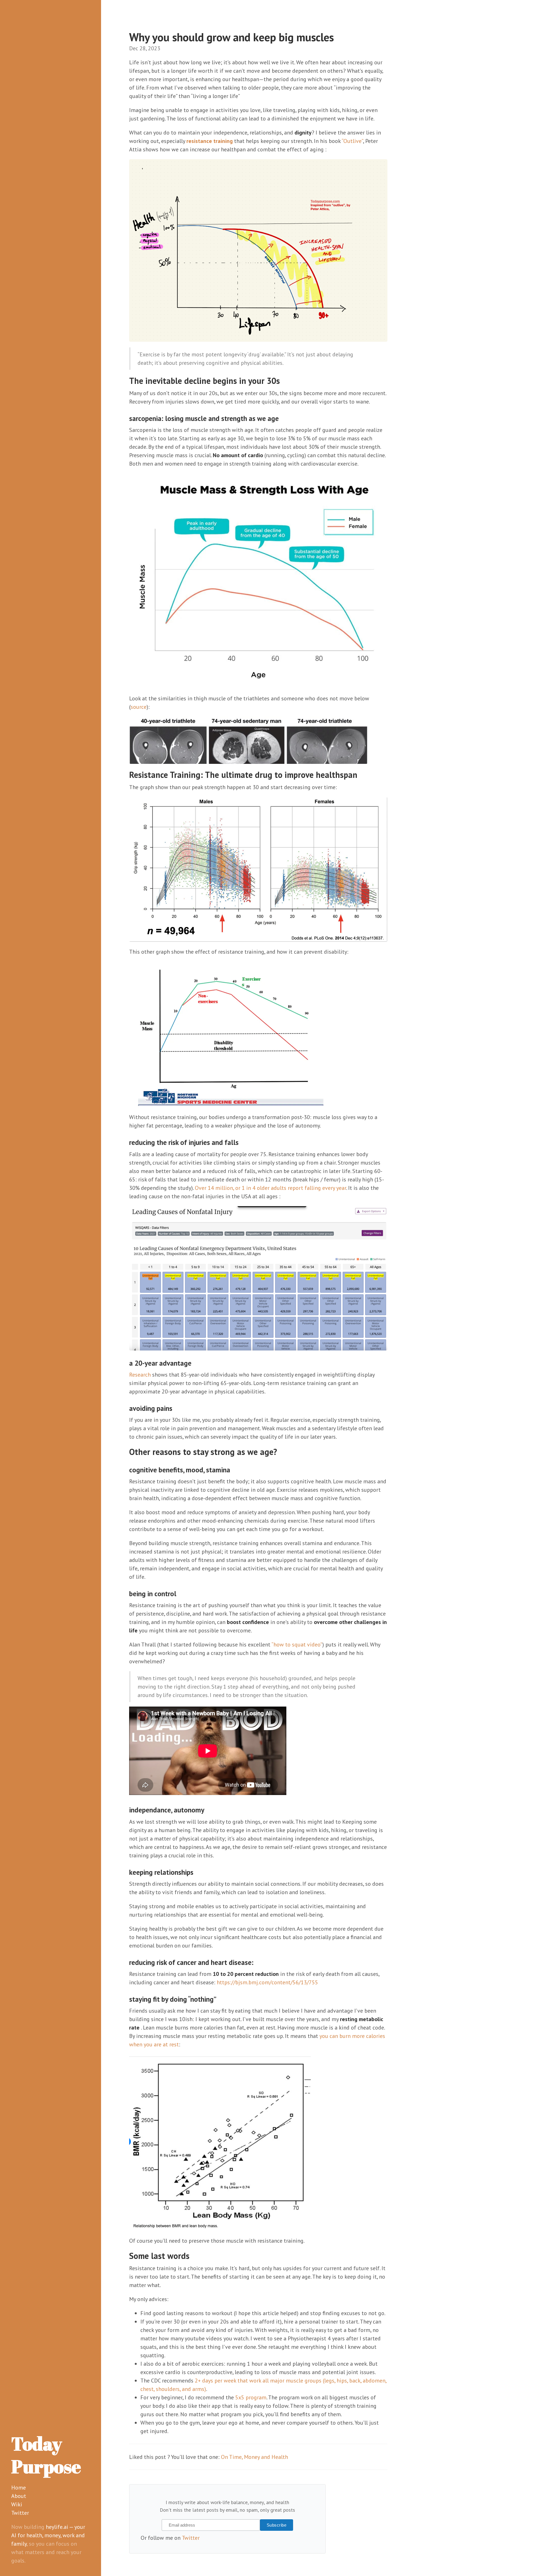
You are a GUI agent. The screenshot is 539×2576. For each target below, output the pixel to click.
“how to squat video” (297, 1645)
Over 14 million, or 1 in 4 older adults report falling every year (270, 1188)
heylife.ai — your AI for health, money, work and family (48, 2535)
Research (140, 1375)
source (139, 707)
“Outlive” (352, 141)
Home (19, 2488)
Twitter (20, 2513)
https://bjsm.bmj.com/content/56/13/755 (267, 1982)
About (19, 2496)
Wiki (17, 2504)
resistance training (210, 141)
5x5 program (251, 2397)
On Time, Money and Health (254, 2457)
